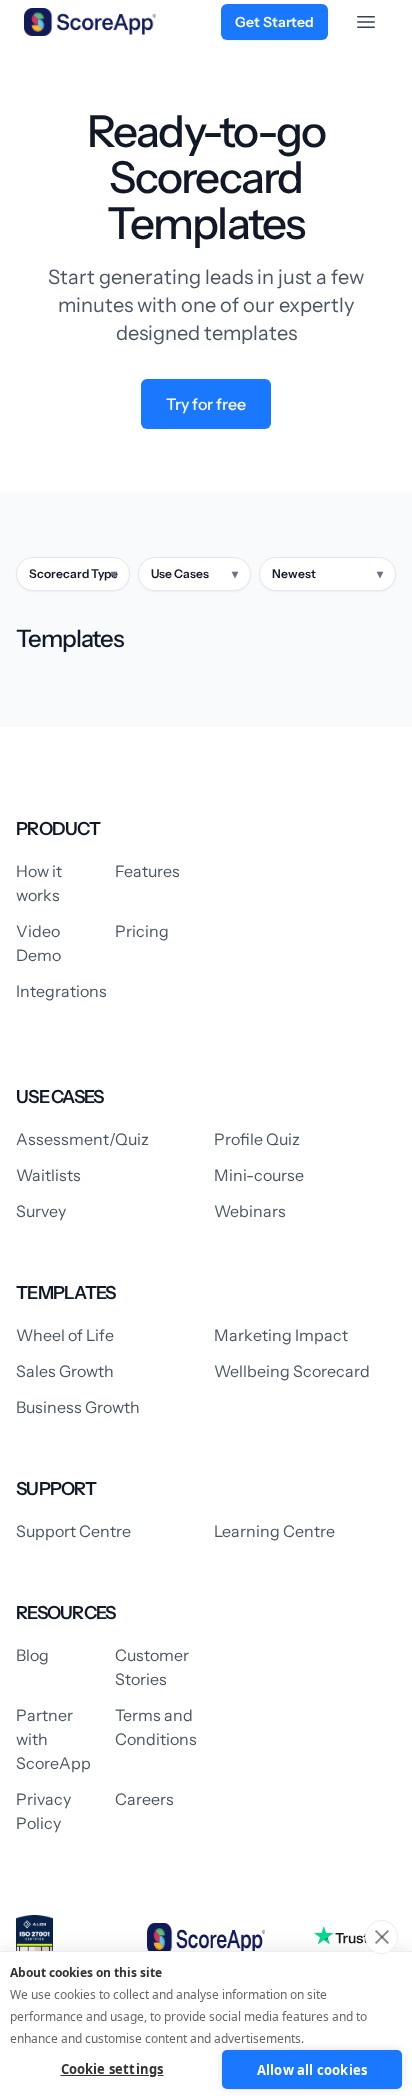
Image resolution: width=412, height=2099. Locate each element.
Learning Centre (274, 1531)
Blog (32, 1655)
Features (147, 871)
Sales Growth (65, 1371)
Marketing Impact (281, 1335)
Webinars (250, 1211)
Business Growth (78, 1407)
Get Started (274, 22)
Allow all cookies (312, 2070)
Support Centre (73, 1531)
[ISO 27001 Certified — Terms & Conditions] (34, 1939)
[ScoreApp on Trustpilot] (355, 1936)
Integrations (61, 991)
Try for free (206, 404)
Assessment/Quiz (82, 1139)
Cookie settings (112, 2069)
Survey (41, 1211)
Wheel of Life (65, 1335)
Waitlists (48, 1175)
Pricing (142, 931)
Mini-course (259, 1175)
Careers (144, 1799)
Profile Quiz (257, 1139)
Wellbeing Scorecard (292, 1371)
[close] (381, 1937)
